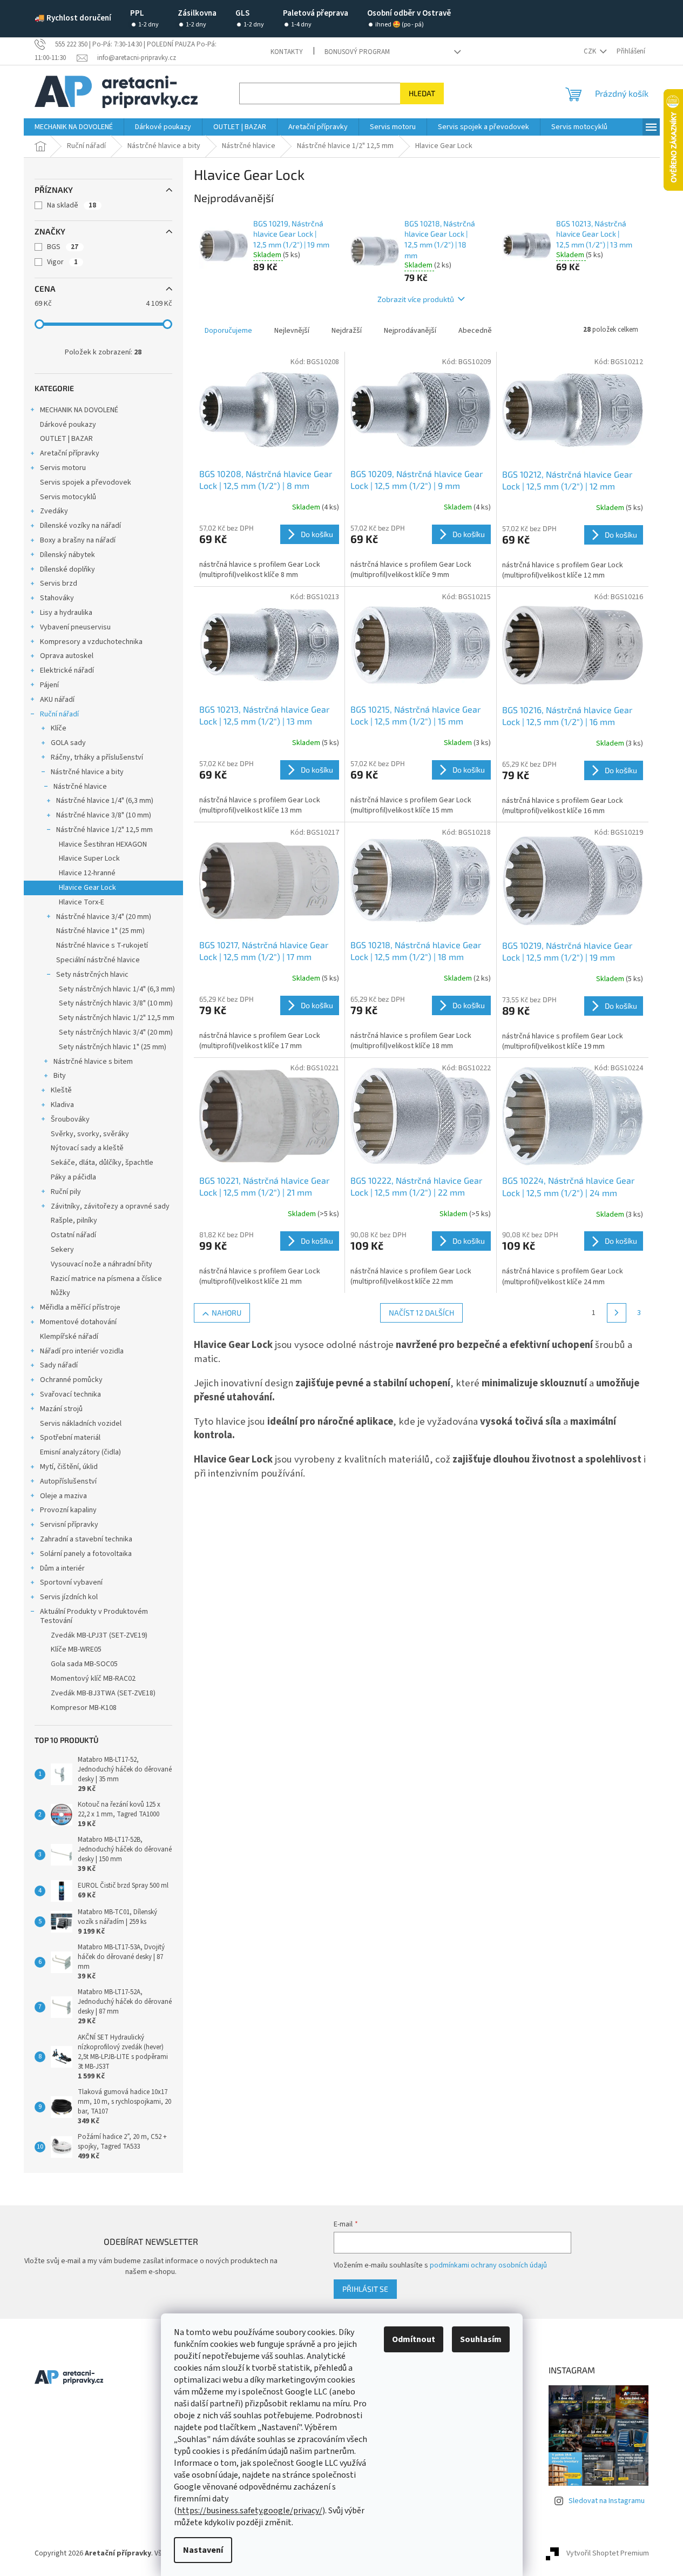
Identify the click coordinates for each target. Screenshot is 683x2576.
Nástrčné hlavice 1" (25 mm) (100, 931)
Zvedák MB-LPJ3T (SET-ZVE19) (99, 1635)
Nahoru (226, 1313)
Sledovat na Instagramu (607, 2501)
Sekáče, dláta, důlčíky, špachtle (102, 1163)
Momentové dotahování (78, 1322)
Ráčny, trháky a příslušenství (97, 757)
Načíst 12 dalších (421, 1313)
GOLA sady (68, 743)
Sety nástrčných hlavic (92, 975)
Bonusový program (357, 52)
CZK (591, 51)
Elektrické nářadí (67, 670)
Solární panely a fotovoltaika (86, 1554)
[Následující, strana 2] (617, 1313)
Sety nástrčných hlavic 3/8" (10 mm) (116, 1003)
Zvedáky (54, 511)
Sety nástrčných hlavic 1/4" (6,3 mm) (117, 989)
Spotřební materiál (70, 1438)
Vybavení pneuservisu (75, 627)
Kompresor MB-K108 (84, 1708)
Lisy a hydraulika (66, 613)
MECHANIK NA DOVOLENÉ (79, 410)
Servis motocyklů (68, 497)
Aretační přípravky (70, 453)
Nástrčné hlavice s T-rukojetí (102, 945)
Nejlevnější (292, 331)
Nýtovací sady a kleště (87, 1148)
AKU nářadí (57, 700)
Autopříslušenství (68, 1481)
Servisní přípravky (69, 1525)
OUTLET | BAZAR (66, 439)
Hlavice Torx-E (82, 902)
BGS (63, 247)
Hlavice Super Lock (89, 858)
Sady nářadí (59, 1365)
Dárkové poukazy (68, 425)
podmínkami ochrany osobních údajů (488, 2265)
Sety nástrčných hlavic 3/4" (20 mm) (116, 1032)
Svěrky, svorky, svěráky (90, 1134)
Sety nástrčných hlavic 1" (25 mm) (113, 1047)
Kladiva (62, 1105)
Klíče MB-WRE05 (76, 1649)
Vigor (62, 262)
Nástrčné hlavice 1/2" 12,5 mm (104, 830)
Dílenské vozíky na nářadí (80, 526)
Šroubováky (70, 1119)
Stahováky (57, 598)
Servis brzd (59, 583)
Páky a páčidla (73, 1177)
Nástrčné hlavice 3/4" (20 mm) (104, 917)
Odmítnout (414, 2339)
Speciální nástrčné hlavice (98, 960)
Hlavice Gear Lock (87, 888)
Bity (60, 1076)
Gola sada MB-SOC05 (84, 1664)
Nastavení (203, 2550)
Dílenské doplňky (67, 569)
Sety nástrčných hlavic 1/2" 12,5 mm (117, 1018)
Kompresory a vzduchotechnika (91, 642)
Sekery (62, 1250)
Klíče (59, 728)
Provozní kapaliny (68, 1510)
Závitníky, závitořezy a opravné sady (110, 1206)
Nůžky (60, 1293)
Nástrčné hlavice (80, 787)
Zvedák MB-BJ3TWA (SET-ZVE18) (103, 1693)
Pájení (49, 685)
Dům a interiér (62, 1568)
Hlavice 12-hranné (87, 873)
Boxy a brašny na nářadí (78, 540)
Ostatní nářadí (73, 1235)
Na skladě (72, 205)
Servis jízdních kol (69, 1597)
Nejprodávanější (410, 331)
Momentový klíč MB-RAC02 (93, 1679)
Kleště (61, 1090)
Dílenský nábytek (67, 555)
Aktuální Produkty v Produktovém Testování (94, 1616)
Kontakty (287, 52)
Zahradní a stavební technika (86, 1539)
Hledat (422, 93)
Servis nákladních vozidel (81, 1424)
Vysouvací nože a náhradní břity (102, 1264)
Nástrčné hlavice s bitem (93, 1062)
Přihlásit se (365, 2289)
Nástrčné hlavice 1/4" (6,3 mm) (105, 801)
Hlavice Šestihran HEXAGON (103, 844)
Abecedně (475, 331)
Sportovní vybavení (71, 1582)
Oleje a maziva (63, 1496)
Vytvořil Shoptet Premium (608, 2554)
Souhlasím (481, 2339)
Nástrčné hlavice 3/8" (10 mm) (104, 815)
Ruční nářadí (59, 714)
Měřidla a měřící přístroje (80, 1307)
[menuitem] (74, 127)
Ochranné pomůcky (71, 1380)
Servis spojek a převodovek (86, 482)
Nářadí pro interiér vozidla (82, 1351)
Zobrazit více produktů (416, 299)
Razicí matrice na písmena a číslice (106, 1279)
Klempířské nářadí (69, 1337)
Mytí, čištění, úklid (69, 1467)
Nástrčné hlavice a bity (87, 772)
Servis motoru (63, 468)
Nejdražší (347, 331)
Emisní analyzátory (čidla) (80, 1452)
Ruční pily (66, 1192)
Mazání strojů (61, 1409)
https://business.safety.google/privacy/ (250, 2511)
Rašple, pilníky (74, 1220)
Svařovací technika (70, 1394)
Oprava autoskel (67, 656)
